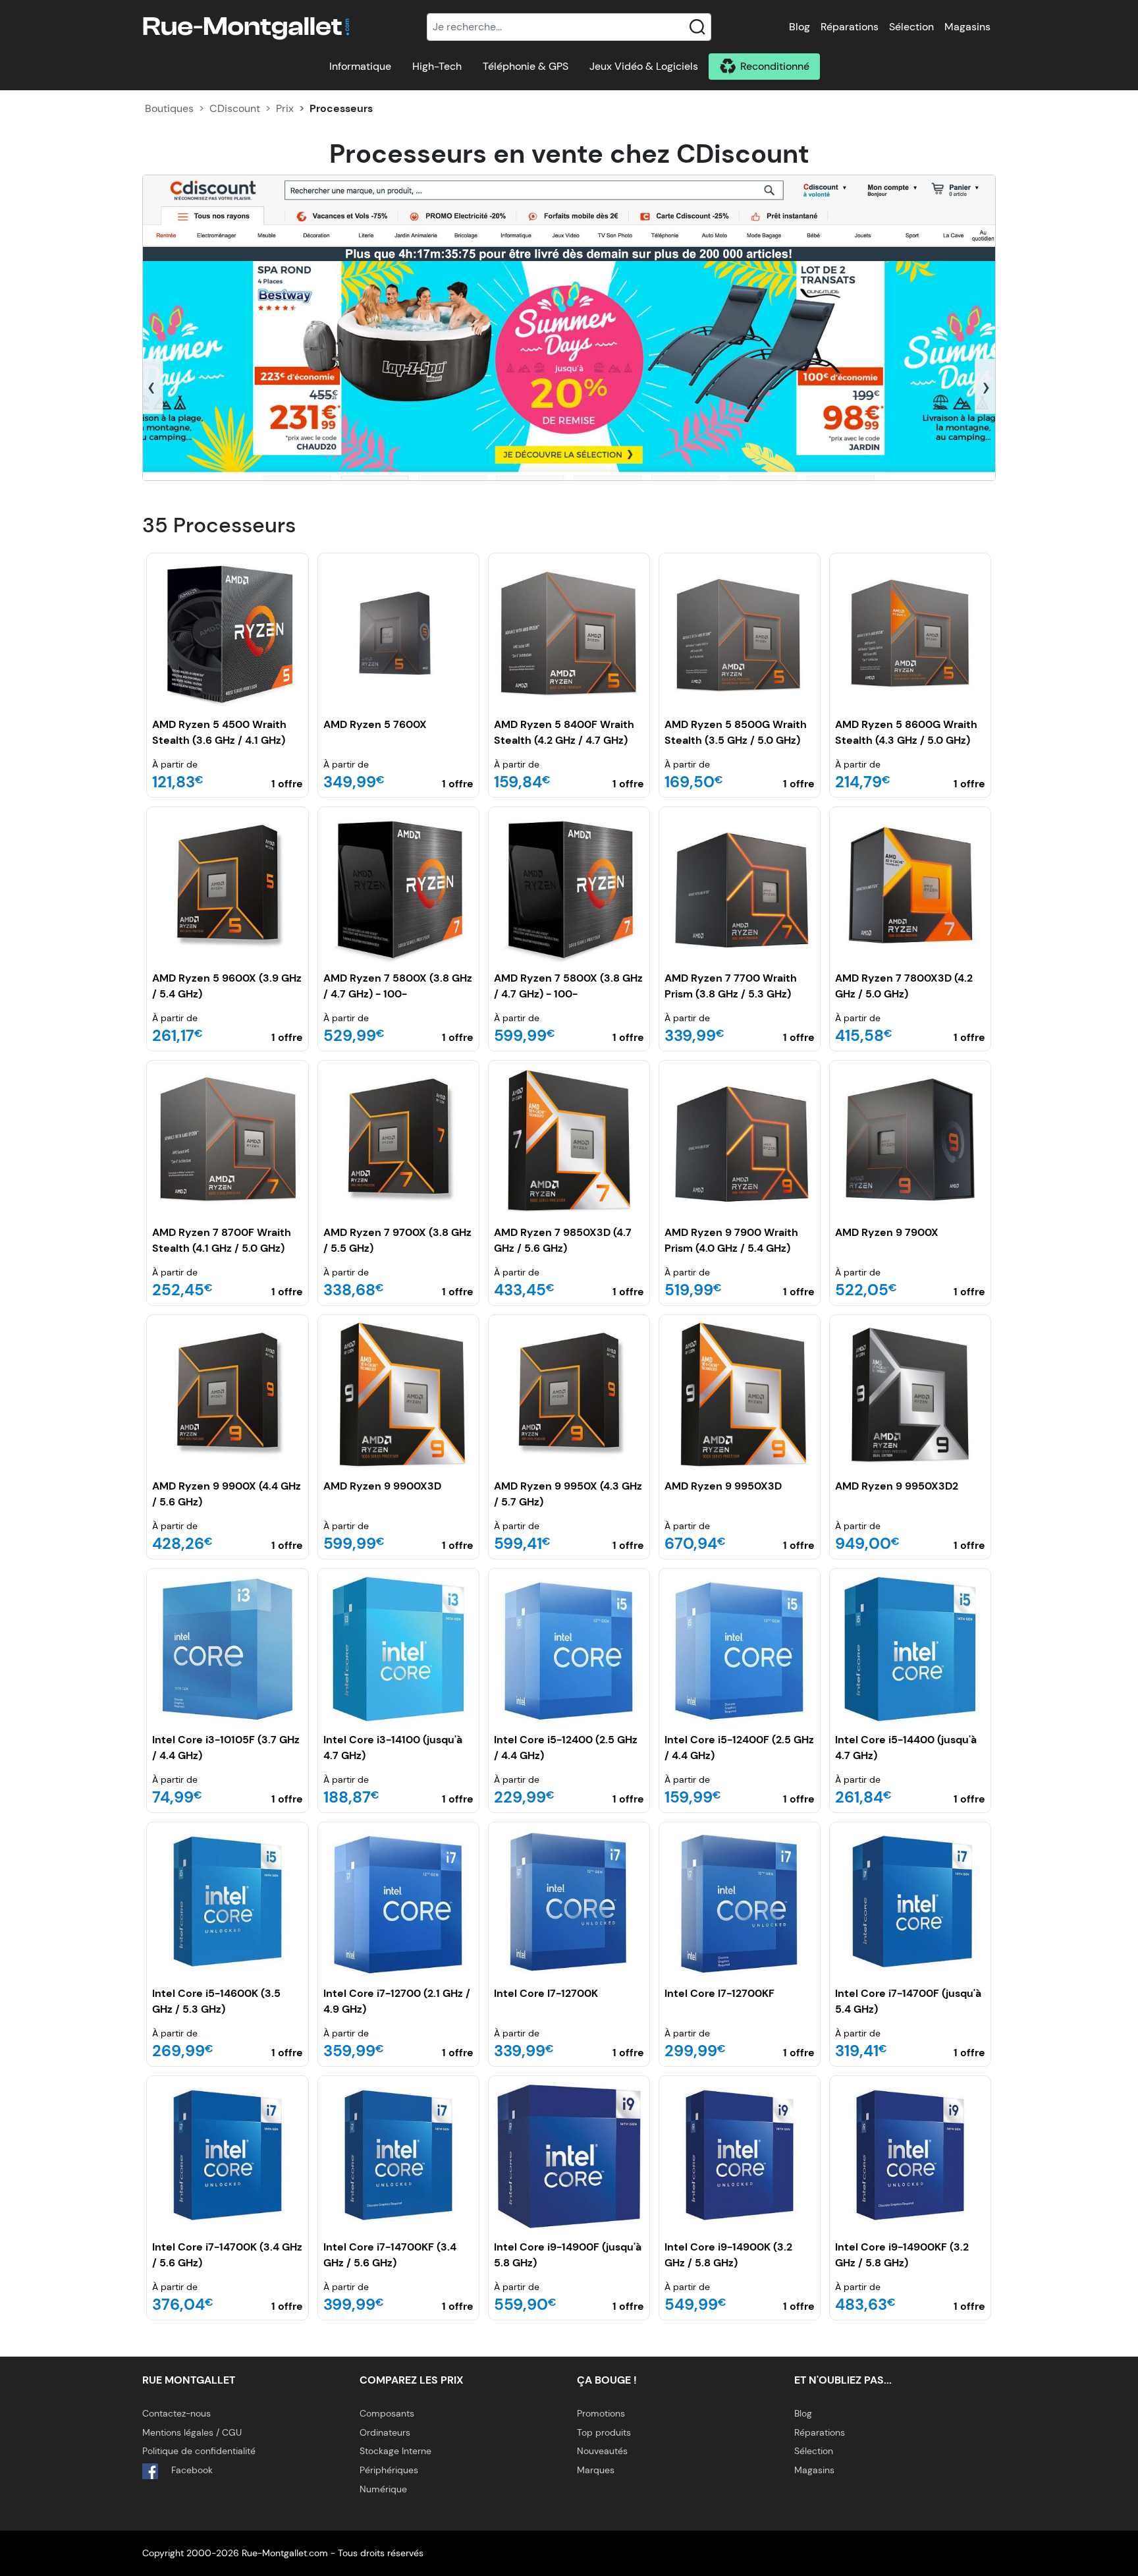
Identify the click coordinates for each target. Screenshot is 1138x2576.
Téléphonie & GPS (526, 66)
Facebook (191, 2470)
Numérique (383, 2489)
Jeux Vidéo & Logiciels (644, 66)
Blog (799, 27)
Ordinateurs (385, 2432)
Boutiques (169, 108)
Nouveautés (602, 2451)
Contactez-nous (176, 2413)
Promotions (601, 2413)
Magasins (967, 27)
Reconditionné (775, 66)
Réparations (850, 27)
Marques (596, 2470)
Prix (285, 108)
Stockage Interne (395, 2451)
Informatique (360, 66)
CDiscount (235, 108)
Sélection (911, 27)
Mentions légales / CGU (192, 2432)
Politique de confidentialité (199, 2451)
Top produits (604, 2432)
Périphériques (389, 2470)
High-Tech (437, 66)
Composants (387, 2413)
